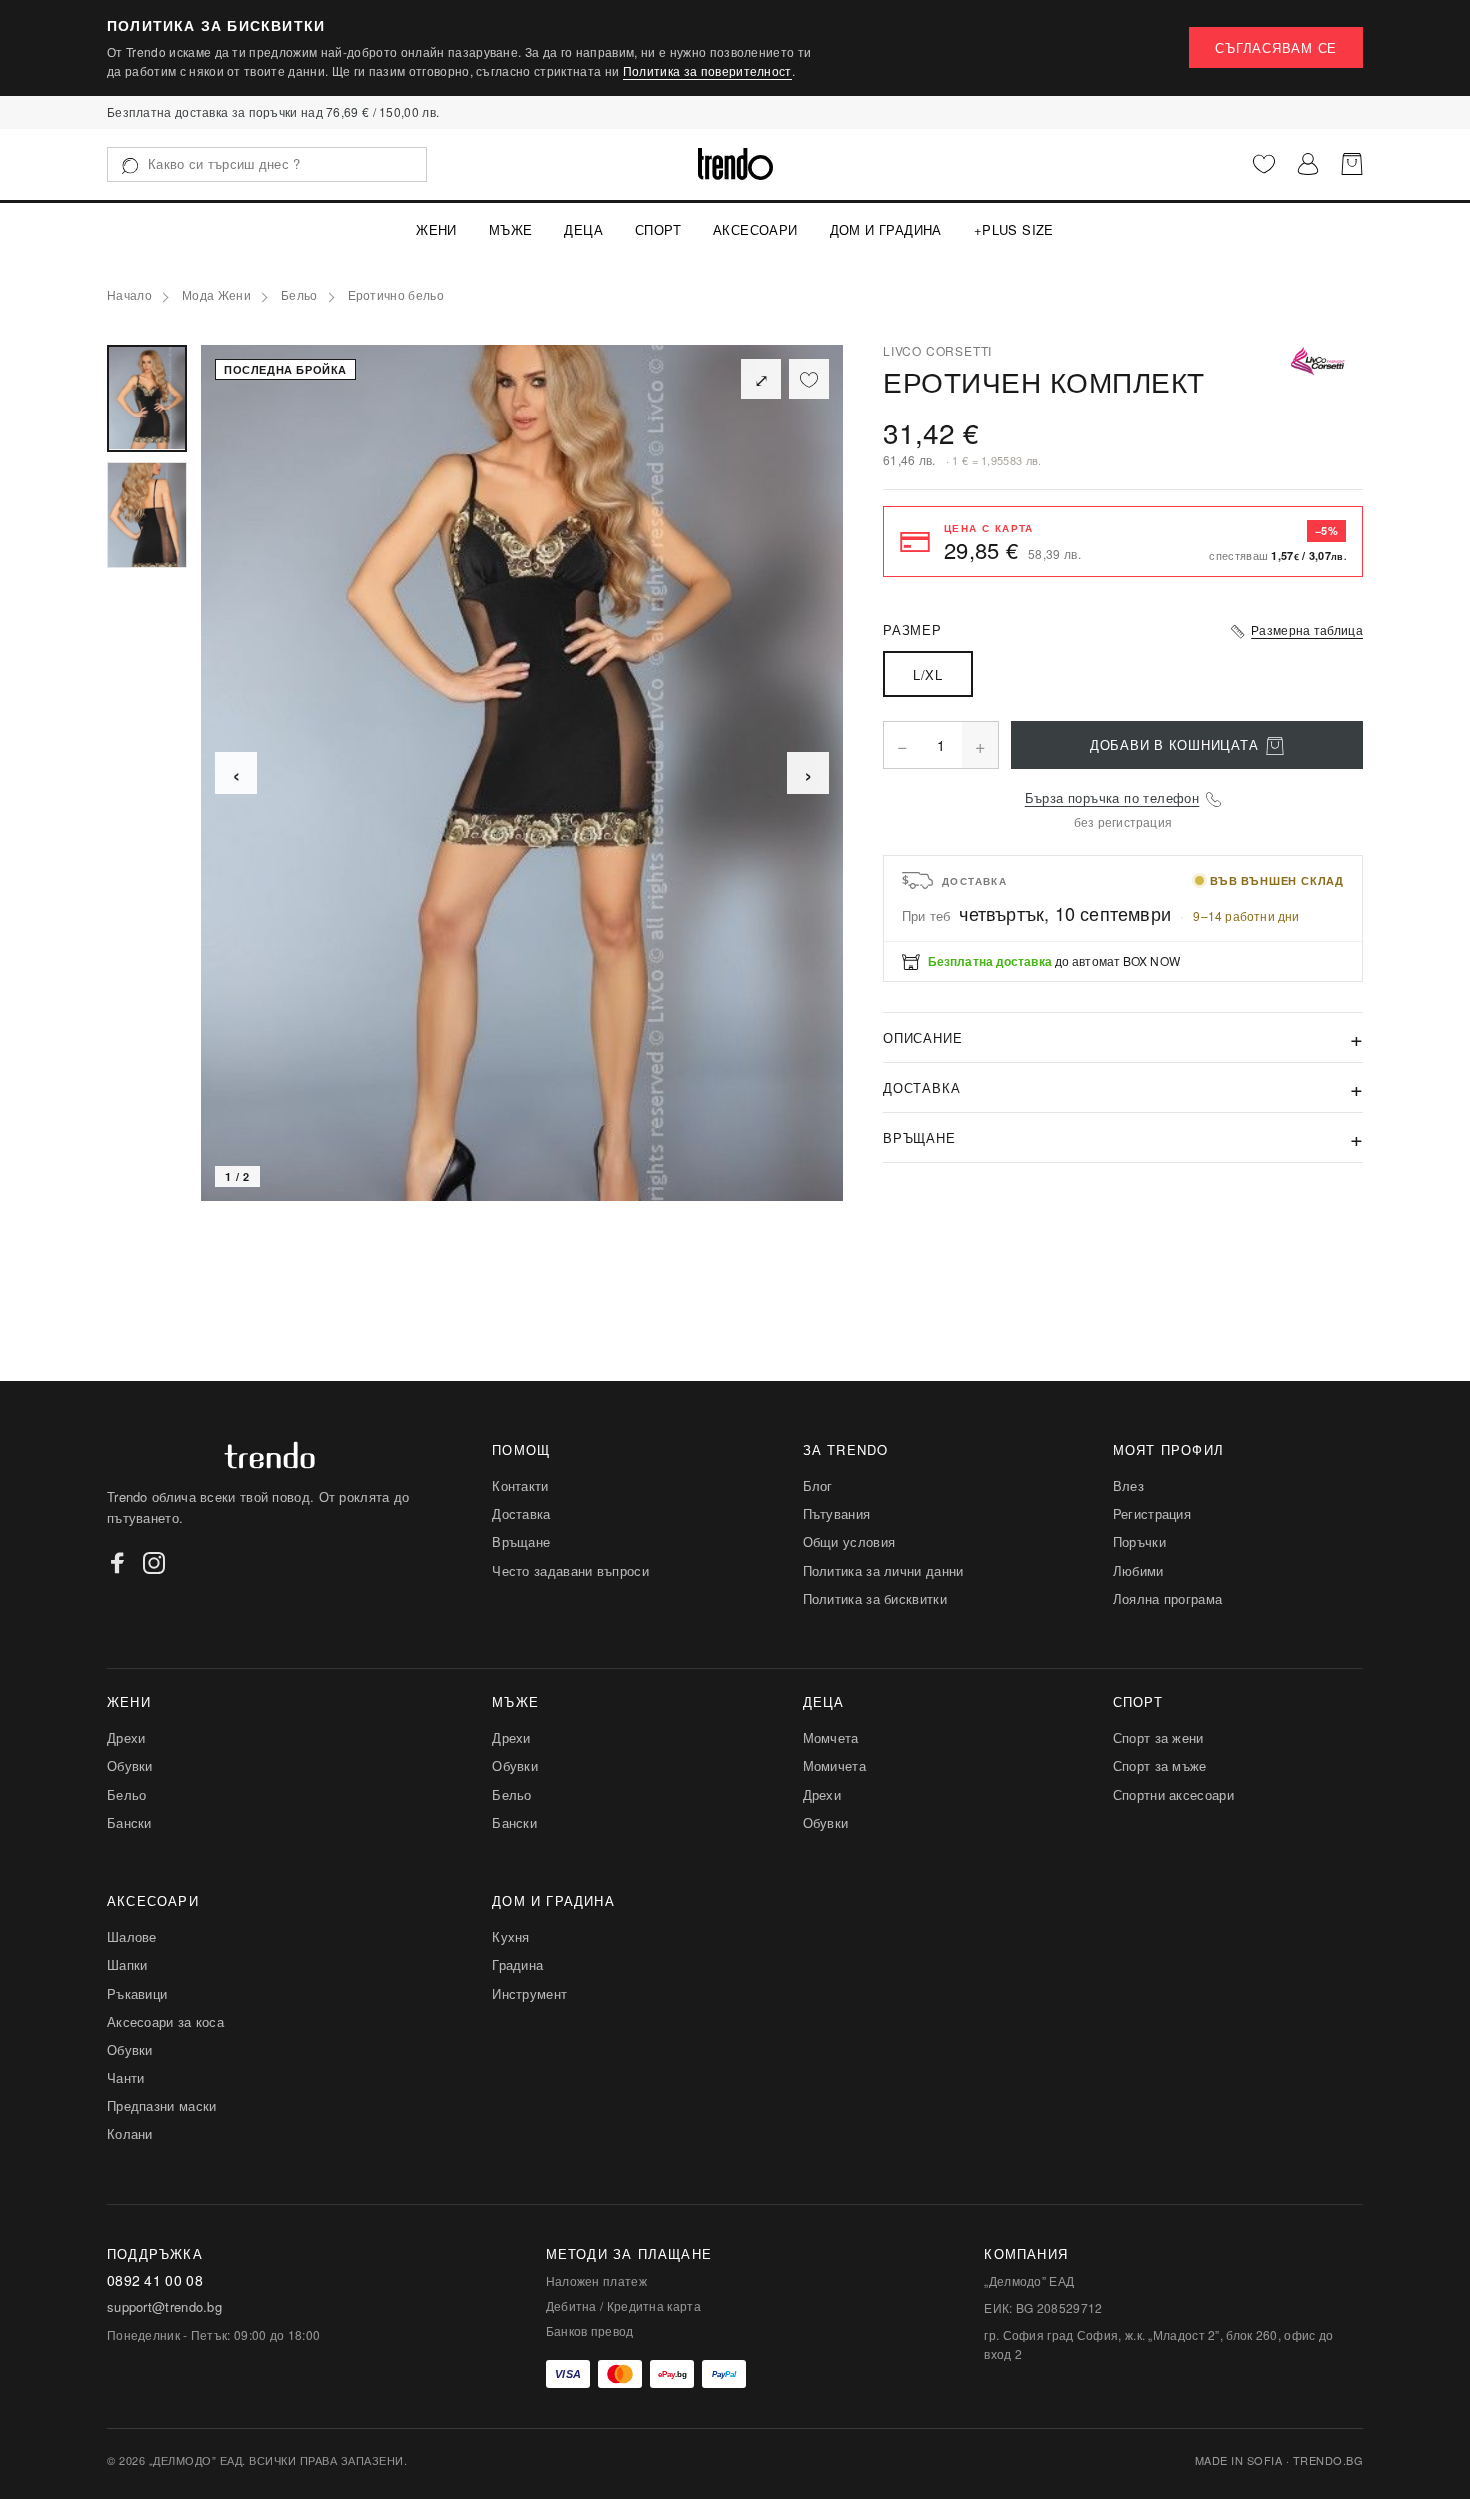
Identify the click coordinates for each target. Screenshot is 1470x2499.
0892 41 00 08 (155, 2280)
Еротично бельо (396, 296)
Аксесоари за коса (165, 2021)
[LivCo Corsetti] (1318, 361)
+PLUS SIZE (1014, 229)
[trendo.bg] (735, 164)
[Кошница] (1352, 164)
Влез (1128, 1485)
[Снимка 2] (147, 515)
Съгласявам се (1276, 47)
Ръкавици (137, 1993)
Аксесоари (755, 229)
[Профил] (1308, 164)
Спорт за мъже (1160, 1765)
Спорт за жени (1158, 1737)
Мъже (511, 229)
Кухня (511, 1936)
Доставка (521, 1513)
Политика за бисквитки (875, 1598)
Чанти (126, 2077)
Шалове (132, 1936)
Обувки (130, 1765)
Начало (129, 296)
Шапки (127, 1964)
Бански (129, 1822)
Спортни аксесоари (1173, 1794)
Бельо (299, 296)
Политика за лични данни (883, 1570)
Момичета (834, 1765)
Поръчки (1139, 1541)
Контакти (520, 1485)
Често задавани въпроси (570, 1570)
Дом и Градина (886, 229)
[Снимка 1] (147, 398)
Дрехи (126, 1737)
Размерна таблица (1307, 630)
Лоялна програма (1168, 1598)
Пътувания (837, 1513)
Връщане (521, 1541)
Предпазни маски (162, 2105)
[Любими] (1264, 164)
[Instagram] (154, 1563)
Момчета (831, 1737)
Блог (818, 1485)
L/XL (927, 674)
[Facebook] (118, 1563)
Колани (130, 2133)
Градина (517, 1964)
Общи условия (849, 1541)
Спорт (658, 229)
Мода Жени (216, 296)
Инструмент (529, 1993)
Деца (583, 229)
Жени (436, 229)
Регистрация (1152, 1513)
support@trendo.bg (164, 2307)
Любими (1138, 1570)
